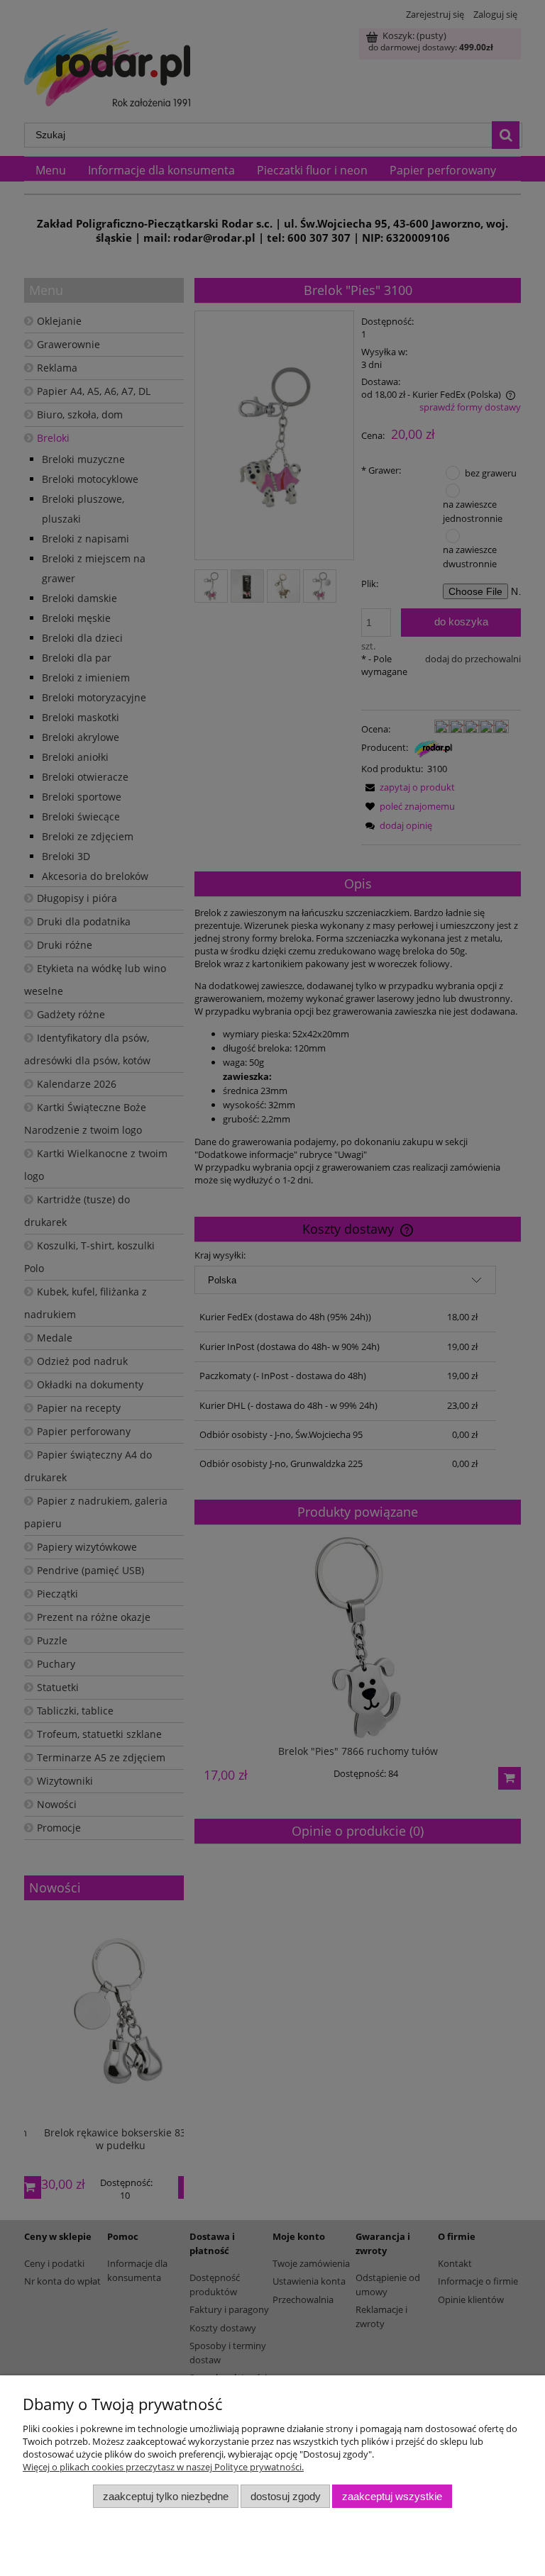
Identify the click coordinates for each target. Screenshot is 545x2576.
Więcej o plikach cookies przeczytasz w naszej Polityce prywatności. (163, 2467)
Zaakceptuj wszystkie (392, 2496)
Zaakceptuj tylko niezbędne (166, 2496)
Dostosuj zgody (286, 2496)
